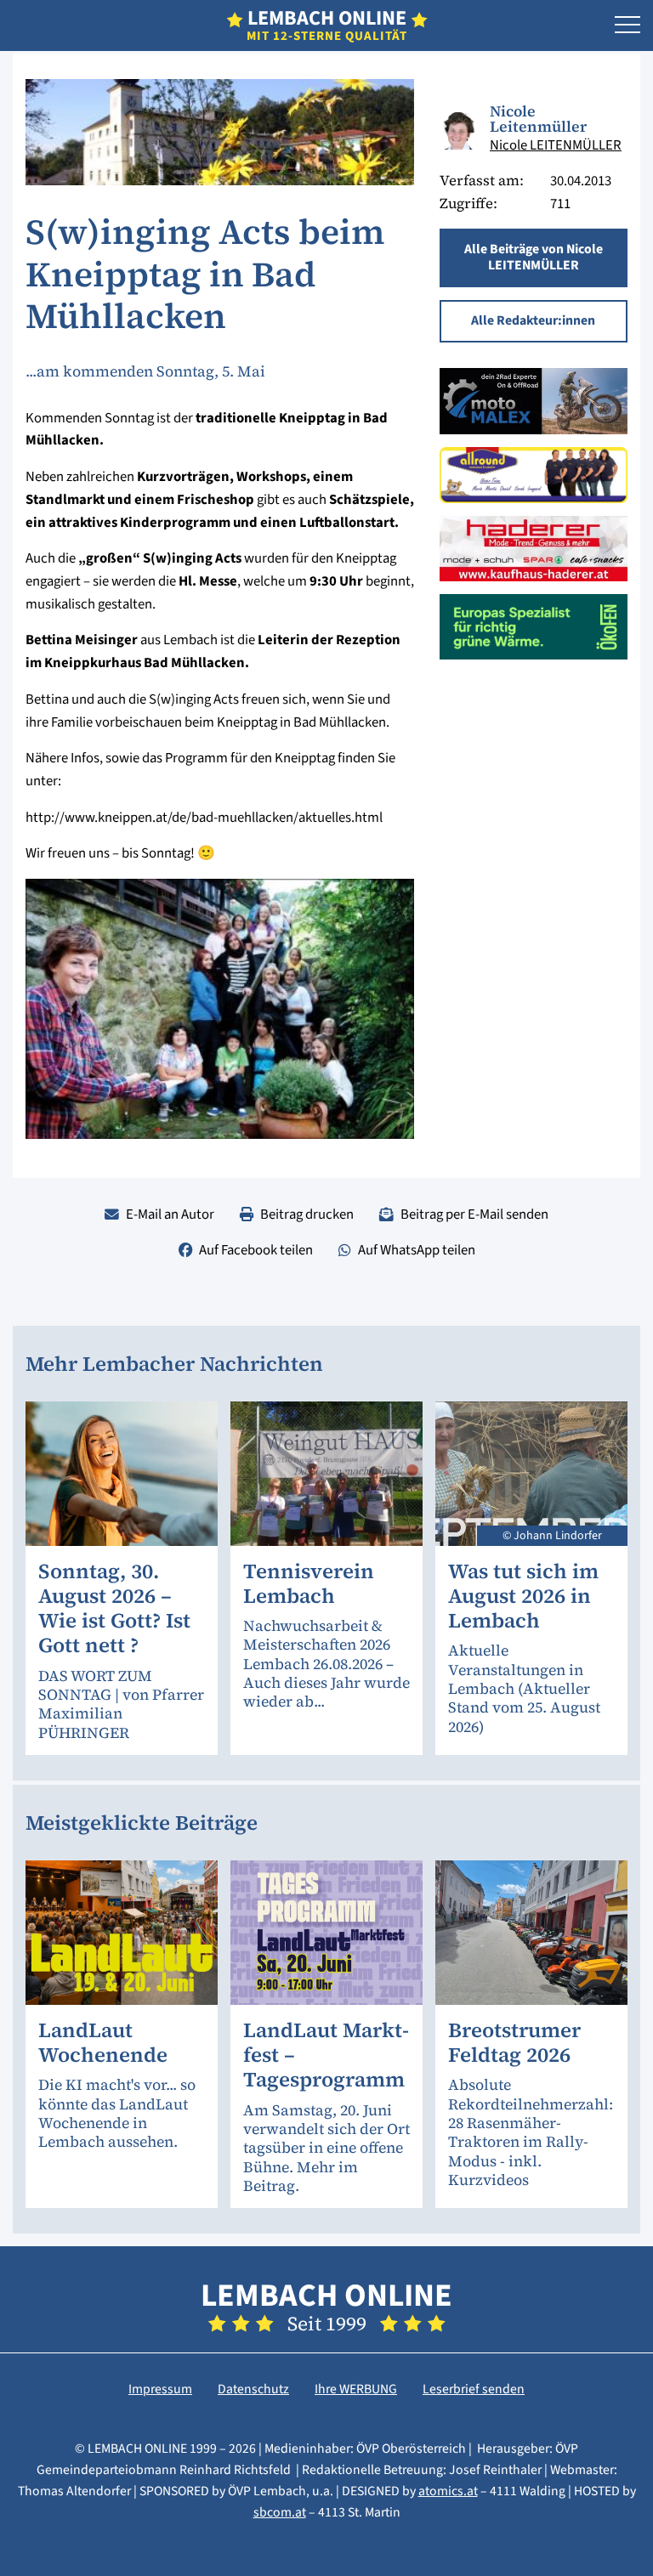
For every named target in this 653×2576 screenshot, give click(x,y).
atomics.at (448, 2491)
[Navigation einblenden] (627, 25)
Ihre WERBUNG (356, 2389)
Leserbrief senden (474, 2389)
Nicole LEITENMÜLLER (556, 145)
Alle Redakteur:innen (533, 320)
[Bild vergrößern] (458, 131)
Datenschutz (253, 2389)
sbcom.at (280, 2512)
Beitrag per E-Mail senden (474, 1214)
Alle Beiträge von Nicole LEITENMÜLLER (534, 258)
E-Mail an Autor (170, 1214)
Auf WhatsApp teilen (417, 1250)
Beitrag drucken (307, 1214)
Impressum (160, 2389)
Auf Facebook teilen (256, 1250)
